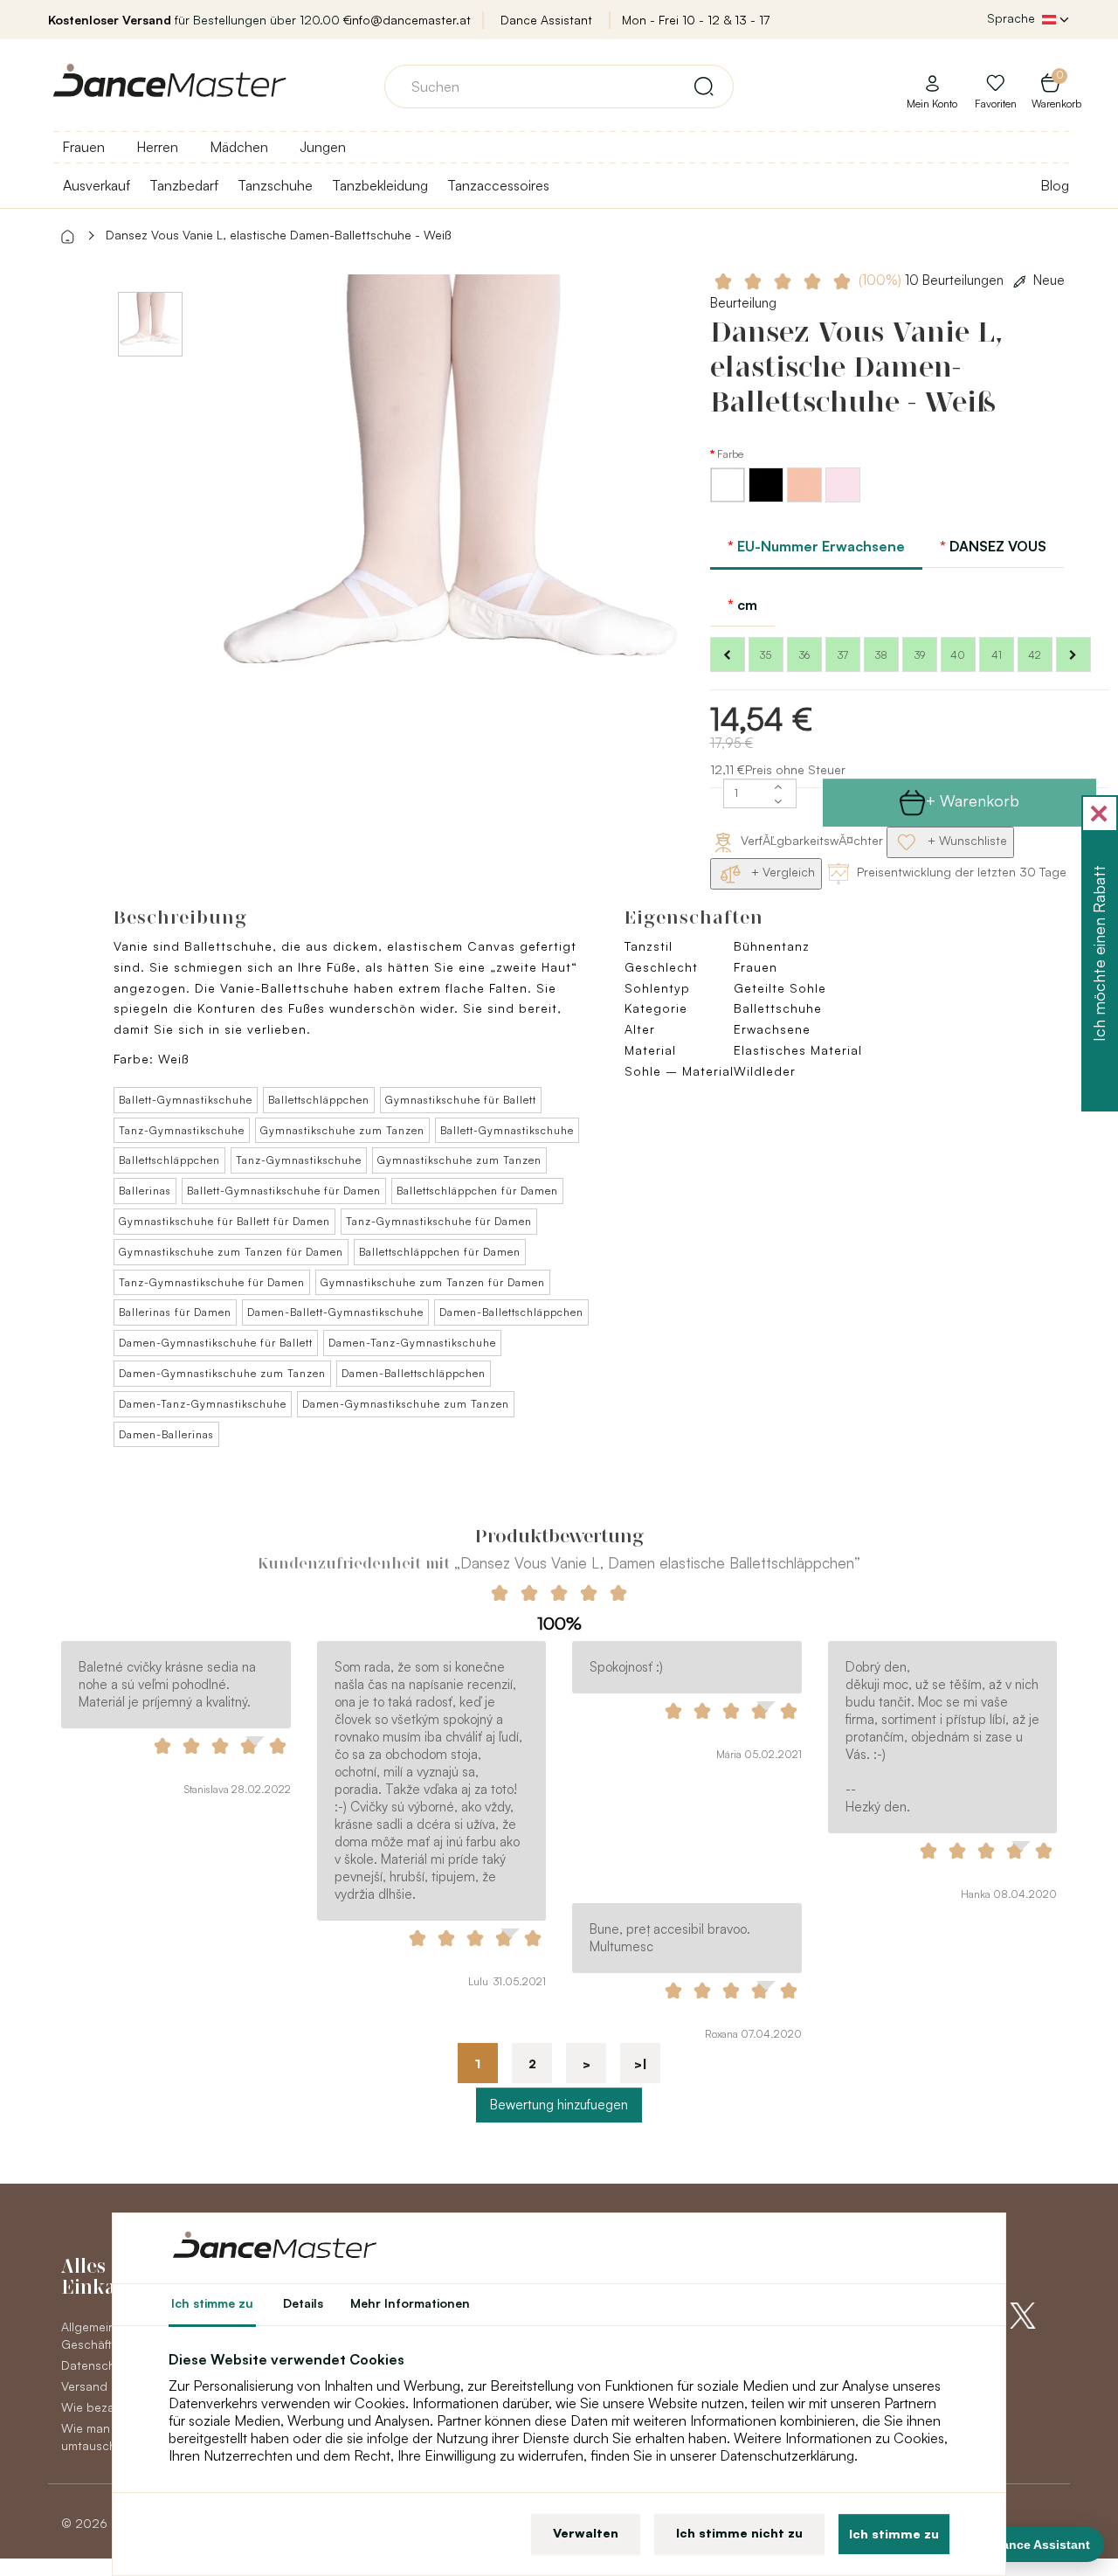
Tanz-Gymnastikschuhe (182, 1130)
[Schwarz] (768, 498)
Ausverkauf (97, 185)
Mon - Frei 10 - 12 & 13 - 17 (696, 20)
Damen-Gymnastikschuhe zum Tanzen (222, 1373)
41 (997, 655)
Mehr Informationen (410, 2303)
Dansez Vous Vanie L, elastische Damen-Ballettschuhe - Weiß (278, 235)
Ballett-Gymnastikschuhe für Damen (284, 1191)
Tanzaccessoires (498, 185)
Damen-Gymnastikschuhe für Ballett (216, 1343)
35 (766, 655)
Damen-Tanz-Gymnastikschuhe (412, 1343)
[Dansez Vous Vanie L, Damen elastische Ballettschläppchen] (449, 510)
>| (641, 2064)
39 (920, 655)
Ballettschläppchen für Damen (477, 1191)
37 (843, 655)
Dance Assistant (546, 20)
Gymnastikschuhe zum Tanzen (342, 1130)
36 (804, 655)
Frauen (83, 147)
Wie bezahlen (100, 2407)
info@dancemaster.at (410, 20)
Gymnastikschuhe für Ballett (461, 1100)
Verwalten (586, 2533)
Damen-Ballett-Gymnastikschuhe (335, 1312)
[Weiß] (729, 498)
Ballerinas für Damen (175, 1312)
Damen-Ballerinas (166, 1434)
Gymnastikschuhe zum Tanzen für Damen (231, 1252)
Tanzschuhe (275, 185)
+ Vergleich (781, 872)
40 (958, 655)
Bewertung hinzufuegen (559, 2105)
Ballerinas (145, 1191)
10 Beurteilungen (933, 280)
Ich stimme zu (894, 2534)
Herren (157, 147)
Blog (1055, 185)
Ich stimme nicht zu (739, 2533)
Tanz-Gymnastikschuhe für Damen (439, 1221)
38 (881, 655)
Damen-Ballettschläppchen (511, 1312)
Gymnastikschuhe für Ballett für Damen (224, 1221)
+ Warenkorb (973, 800)
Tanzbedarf (184, 185)
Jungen (323, 147)
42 (1035, 655)
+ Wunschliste (966, 840)
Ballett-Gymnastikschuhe (186, 1100)
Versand (84, 2386)
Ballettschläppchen (319, 1100)
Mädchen (239, 147)
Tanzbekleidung (380, 185)
